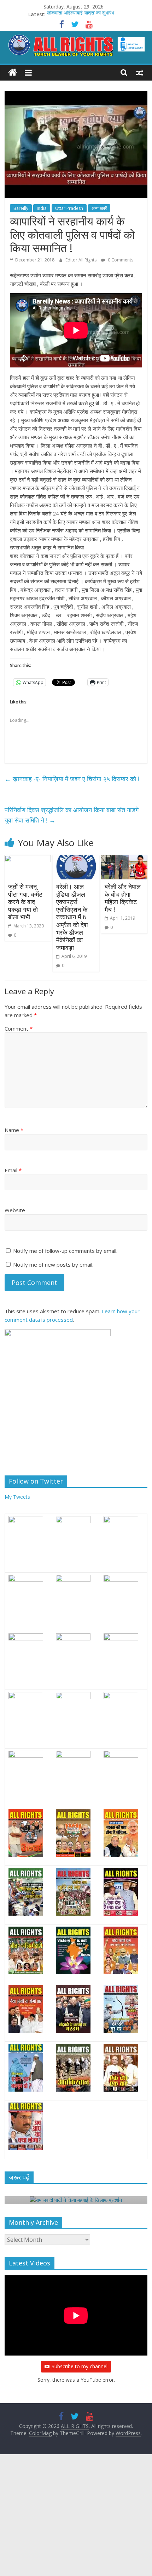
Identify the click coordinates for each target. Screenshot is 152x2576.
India (42, 208)
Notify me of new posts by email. (53, 1265)
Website (15, 1210)
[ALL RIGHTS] (13, 73)
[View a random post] (140, 72)
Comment (19, 1028)
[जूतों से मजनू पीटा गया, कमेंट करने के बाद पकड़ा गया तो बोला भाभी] (28, 859)
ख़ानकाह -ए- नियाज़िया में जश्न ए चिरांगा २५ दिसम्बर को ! (72, 779)
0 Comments (120, 260)
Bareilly (21, 208)
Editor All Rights (81, 260)
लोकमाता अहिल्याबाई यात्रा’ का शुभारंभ (81, 14)
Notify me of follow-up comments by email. (65, 1251)
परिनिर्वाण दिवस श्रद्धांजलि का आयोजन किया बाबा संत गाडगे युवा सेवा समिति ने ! (72, 815)
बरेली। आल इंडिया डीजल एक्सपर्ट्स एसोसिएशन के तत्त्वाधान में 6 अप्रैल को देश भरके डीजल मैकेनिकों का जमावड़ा (72, 917)
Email (13, 1170)
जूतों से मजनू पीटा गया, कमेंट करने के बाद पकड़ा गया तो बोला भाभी (25, 902)
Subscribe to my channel (80, 2366)
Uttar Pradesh (69, 208)
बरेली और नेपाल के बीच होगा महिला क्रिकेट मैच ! (123, 898)
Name (14, 1130)
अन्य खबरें (99, 208)
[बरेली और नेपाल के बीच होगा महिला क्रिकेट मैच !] (124, 859)
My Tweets (17, 1497)
